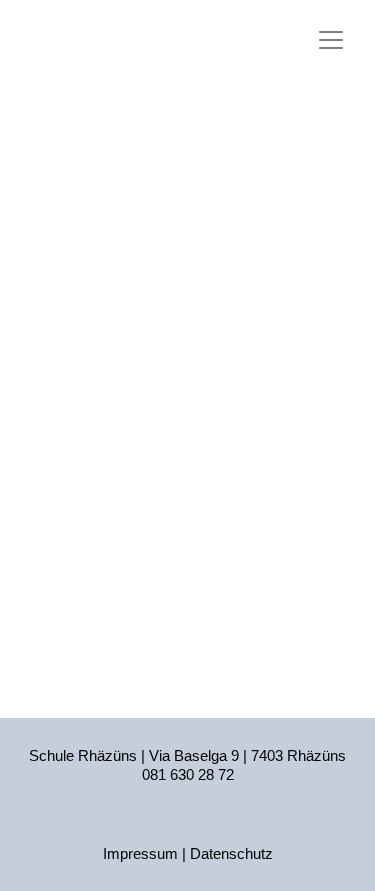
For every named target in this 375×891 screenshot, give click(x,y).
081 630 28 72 (188, 774)
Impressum (140, 853)
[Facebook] (188, 824)
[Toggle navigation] (331, 40)
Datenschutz (231, 853)
